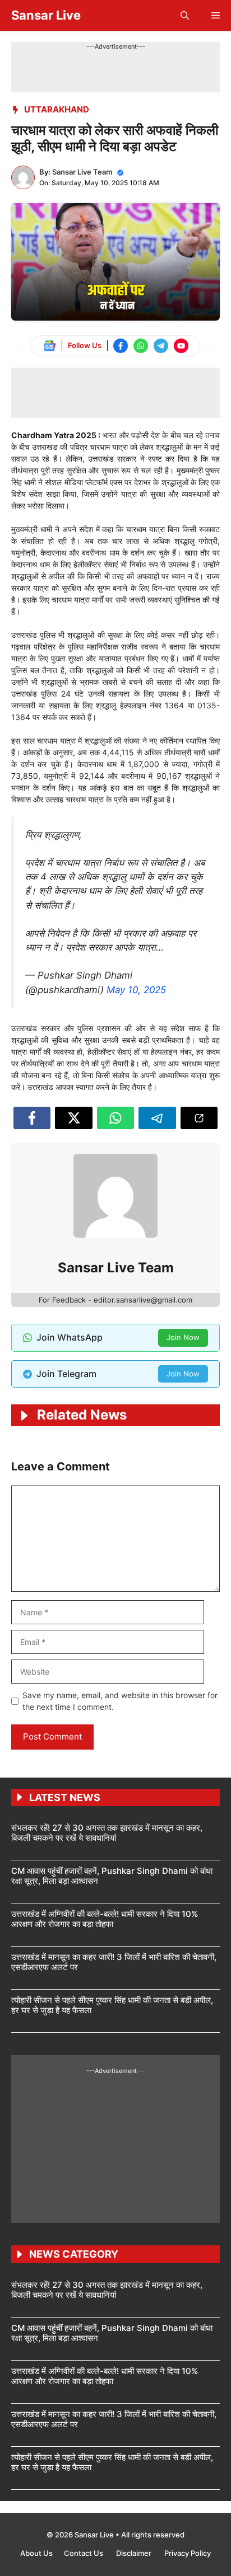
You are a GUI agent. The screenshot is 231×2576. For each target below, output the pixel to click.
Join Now (183, 1337)
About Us (36, 2553)
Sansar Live (46, 15)
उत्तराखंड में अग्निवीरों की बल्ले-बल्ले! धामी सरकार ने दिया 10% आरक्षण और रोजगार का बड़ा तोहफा (105, 1919)
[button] (185, 15)
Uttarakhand (57, 109)
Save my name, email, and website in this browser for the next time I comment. (120, 1701)
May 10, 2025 (136, 990)
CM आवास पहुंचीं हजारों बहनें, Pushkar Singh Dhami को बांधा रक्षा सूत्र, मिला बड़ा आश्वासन (112, 1876)
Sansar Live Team (82, 172)
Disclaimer (135, 2553)
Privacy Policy (188, 2553)
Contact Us (84, 2553)
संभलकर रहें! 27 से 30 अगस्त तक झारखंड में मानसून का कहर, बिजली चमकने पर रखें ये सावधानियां (107, 1833)
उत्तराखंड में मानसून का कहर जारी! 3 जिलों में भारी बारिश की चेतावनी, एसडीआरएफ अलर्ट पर (114, 1962)
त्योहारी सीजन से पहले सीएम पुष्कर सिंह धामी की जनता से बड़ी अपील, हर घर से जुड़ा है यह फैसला (112, 2005)
